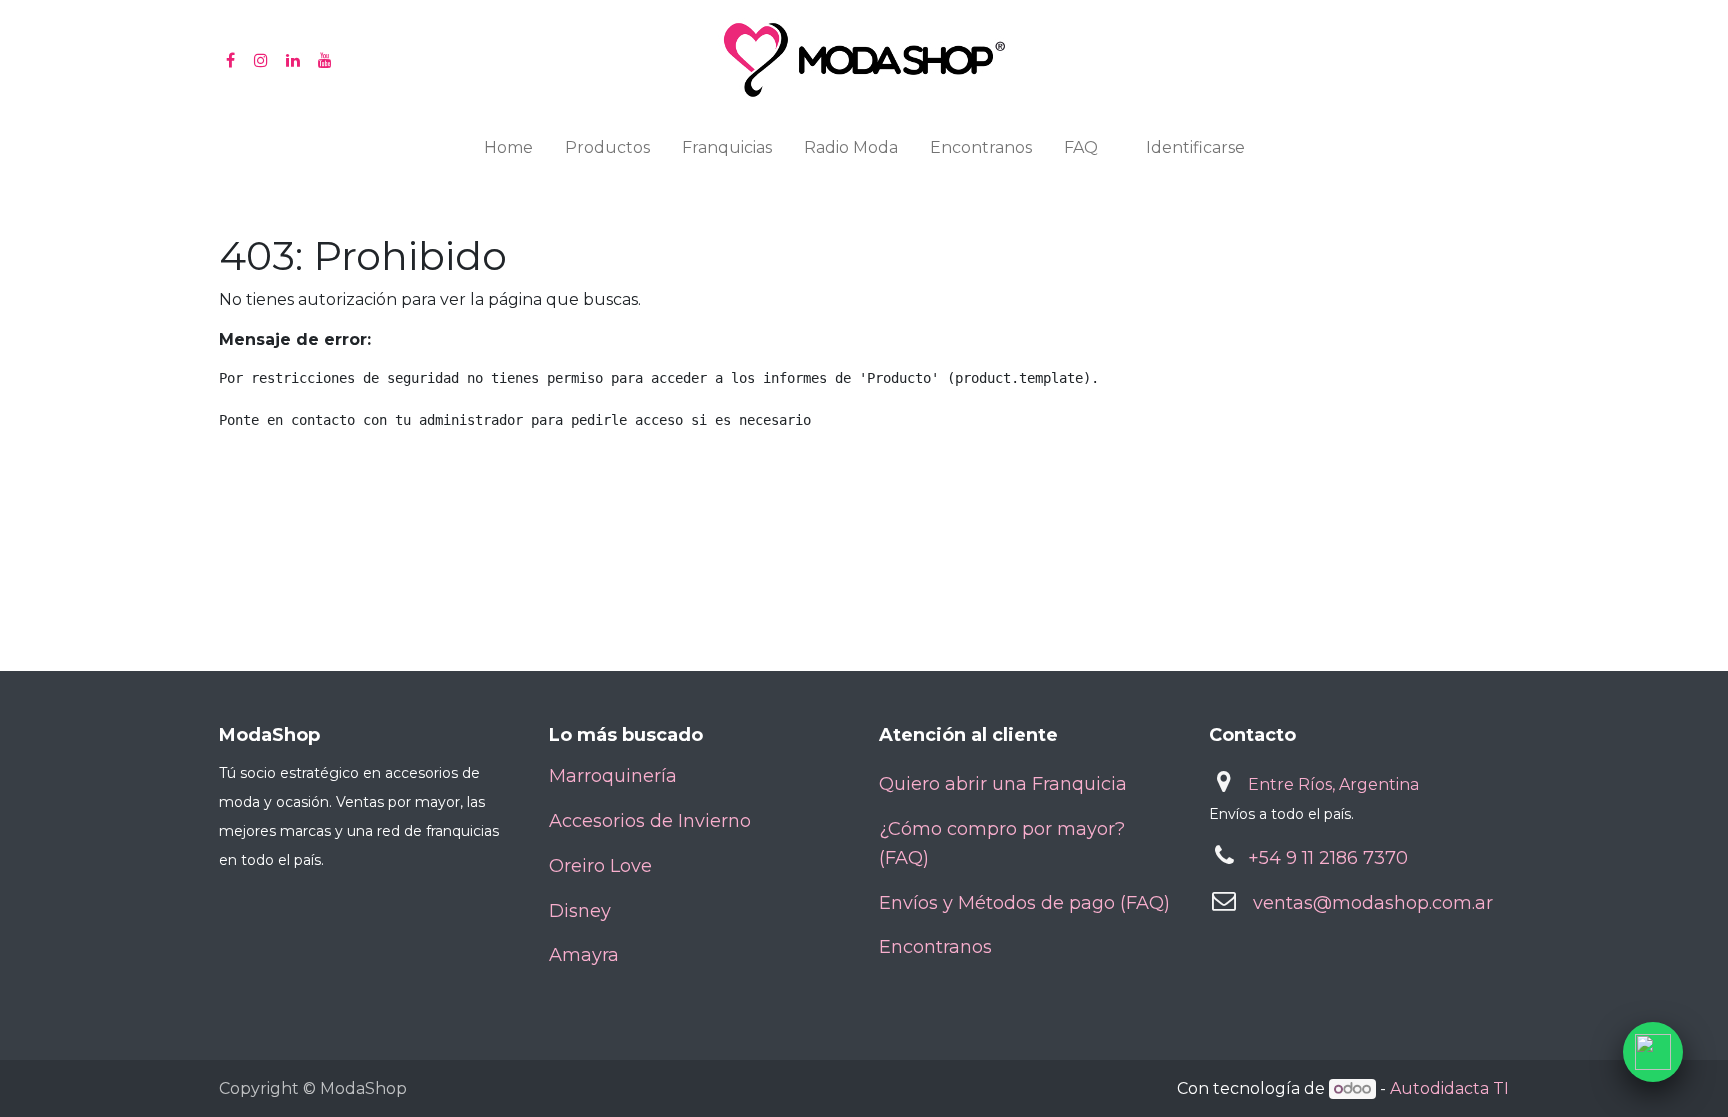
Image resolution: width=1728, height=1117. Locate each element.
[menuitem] (508, 152)
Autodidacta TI (1449, 1088)
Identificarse (1195, 147)
